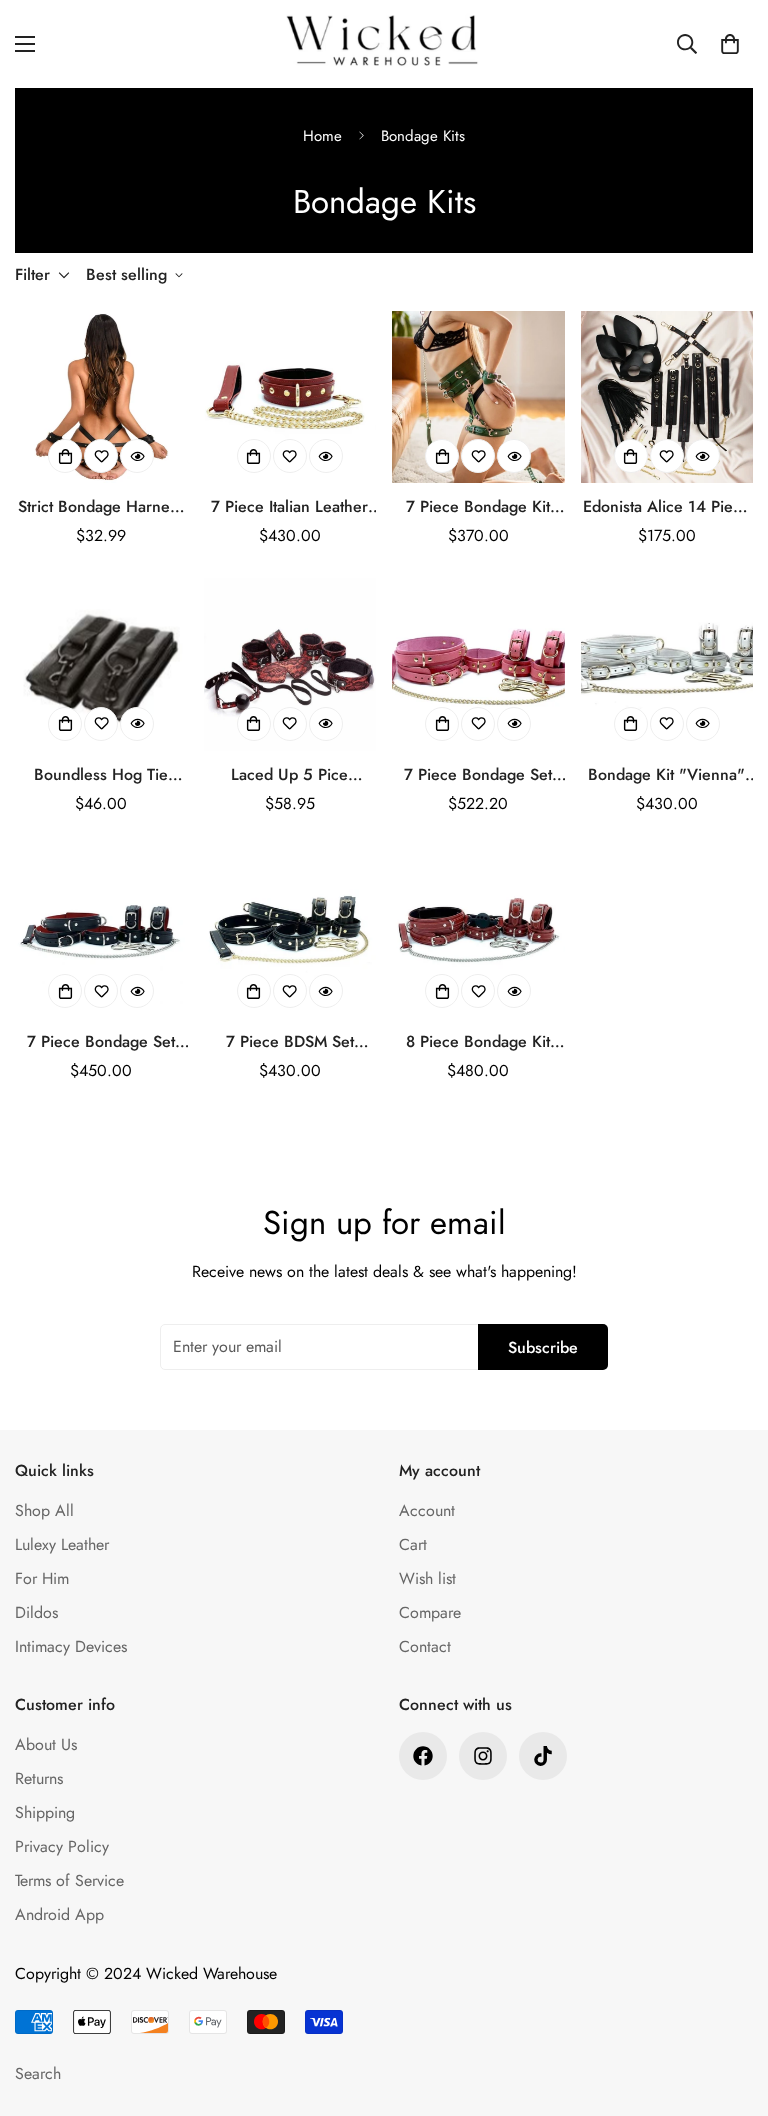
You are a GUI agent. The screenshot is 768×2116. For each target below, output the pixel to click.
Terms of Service (69, 1880)
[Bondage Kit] (667, 664)
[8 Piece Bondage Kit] (478, 932)
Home (322, 136)
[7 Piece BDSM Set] (290, 932)
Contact (425, 1646)
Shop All (44, 1510)
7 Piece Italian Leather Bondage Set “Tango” (289, 507)
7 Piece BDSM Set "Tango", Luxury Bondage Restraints (290, 1042)
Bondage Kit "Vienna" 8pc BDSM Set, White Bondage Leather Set (666, 775)
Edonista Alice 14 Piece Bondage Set (666, 507)
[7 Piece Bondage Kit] (478, 397)
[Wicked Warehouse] (384, 44)
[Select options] (65, 456)
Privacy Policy (62, 1846)
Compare (430, 1612)
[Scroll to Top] (729, 2007)
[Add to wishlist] (101, 456)
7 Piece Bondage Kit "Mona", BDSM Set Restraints (478, 507)
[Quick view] (137, 456)
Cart (413, 1544)
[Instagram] (483, 1756)
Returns (39, 1778)
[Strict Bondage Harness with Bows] (101, 397)
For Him (42, 1578)
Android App (59, 1914)
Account (427, 1510)
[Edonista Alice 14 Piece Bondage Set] (667, 397)
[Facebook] (423, 1756)
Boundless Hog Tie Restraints (101, 775)
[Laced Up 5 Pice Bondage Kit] (290, 664)
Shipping (45, 1812)
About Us (46, 1744)
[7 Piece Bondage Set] (478, 664)
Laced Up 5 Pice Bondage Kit (289, 775)
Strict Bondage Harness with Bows (101, 507)
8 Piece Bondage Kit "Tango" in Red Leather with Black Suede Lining (478, 1042)
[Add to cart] (631, 456)
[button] (730, 44)
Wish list (427, 1578)
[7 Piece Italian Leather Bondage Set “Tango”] (290, 397)
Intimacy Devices (71, 1646)
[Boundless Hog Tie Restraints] (101, 664)
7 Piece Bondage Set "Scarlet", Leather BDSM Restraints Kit (101, 1042)
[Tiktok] (543, 1756)
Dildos (36, 1612)
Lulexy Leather (62, 1544)
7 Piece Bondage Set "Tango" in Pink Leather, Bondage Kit (478, 775)
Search (38, 2073)
